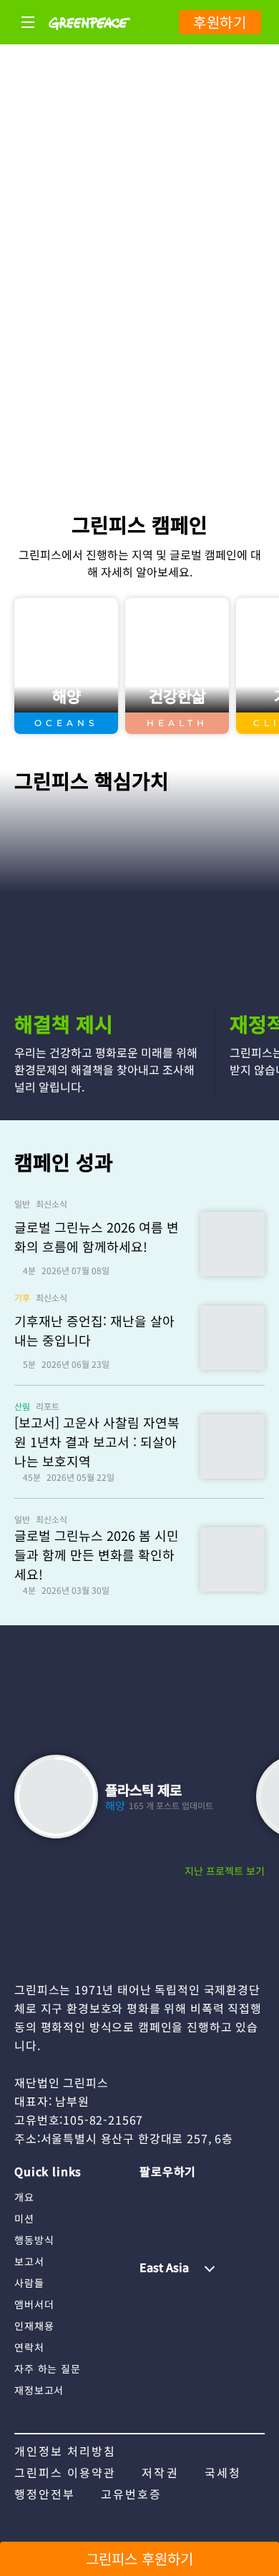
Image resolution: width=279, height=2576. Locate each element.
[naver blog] (207, 2196)
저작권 (160, 2472)
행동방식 (34, 2240)
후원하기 (220, 22)
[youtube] (179, 2196)
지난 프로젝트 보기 (225, 1871)
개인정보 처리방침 (65, 2451)
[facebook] (150, 2220)
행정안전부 (45, 2494)
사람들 (29, 2283)
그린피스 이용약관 (65, 2472)
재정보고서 (39, 2390)
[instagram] (150, 2196)
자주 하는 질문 (48, 2369)
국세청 (223, 2472)
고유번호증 (131, 2494)
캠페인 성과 (64, 1162)
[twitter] (235, 2196)
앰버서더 (34, 2304)
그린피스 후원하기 (139, 2558)
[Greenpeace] (89, 39)
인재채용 (34, 2326)
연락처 (29, 2347)
